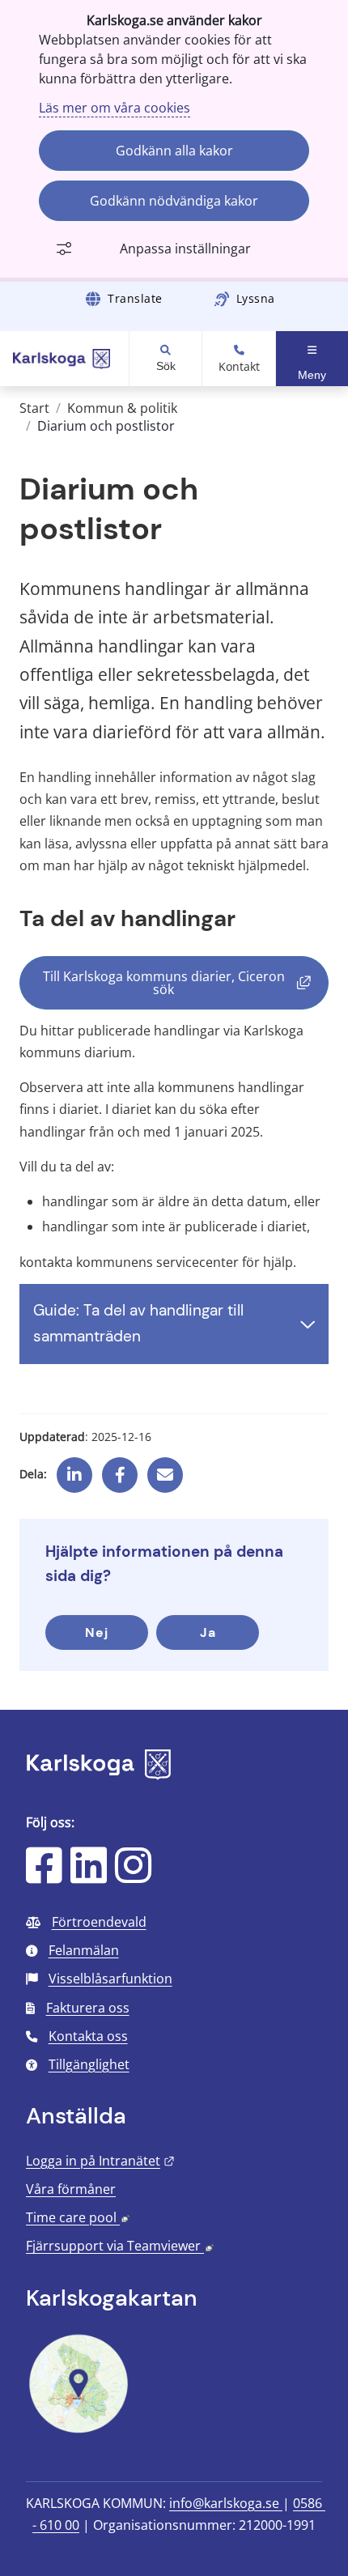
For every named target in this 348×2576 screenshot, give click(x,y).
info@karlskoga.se (226, 2503)
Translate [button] (135, 298)
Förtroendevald (99, 1922)
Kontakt (239, 367)
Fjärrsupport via (120, 2246)
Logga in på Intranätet (100, 2161)
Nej (97, 1632)
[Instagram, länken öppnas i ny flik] (133, 1876)
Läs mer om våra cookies (115, 108)
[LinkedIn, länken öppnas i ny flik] (89, 1876)
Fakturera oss (88, 2008)
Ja (208, 1632)
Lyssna (256, 298)
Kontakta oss (88, 2036)
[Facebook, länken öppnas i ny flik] (120, 1469)
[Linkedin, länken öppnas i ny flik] (74, 1469)
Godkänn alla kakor (174, 151)
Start (34, 408)
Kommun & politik (122, 408)
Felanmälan (84, 1950)
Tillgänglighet (89, 2064)
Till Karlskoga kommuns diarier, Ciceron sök (186, 983)
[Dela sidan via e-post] (165, 1469)
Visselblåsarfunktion (110, 1979)
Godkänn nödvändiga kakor (174, 201)
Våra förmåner (71, 2189)
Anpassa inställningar (185, 249)
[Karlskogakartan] (79, 2431)
